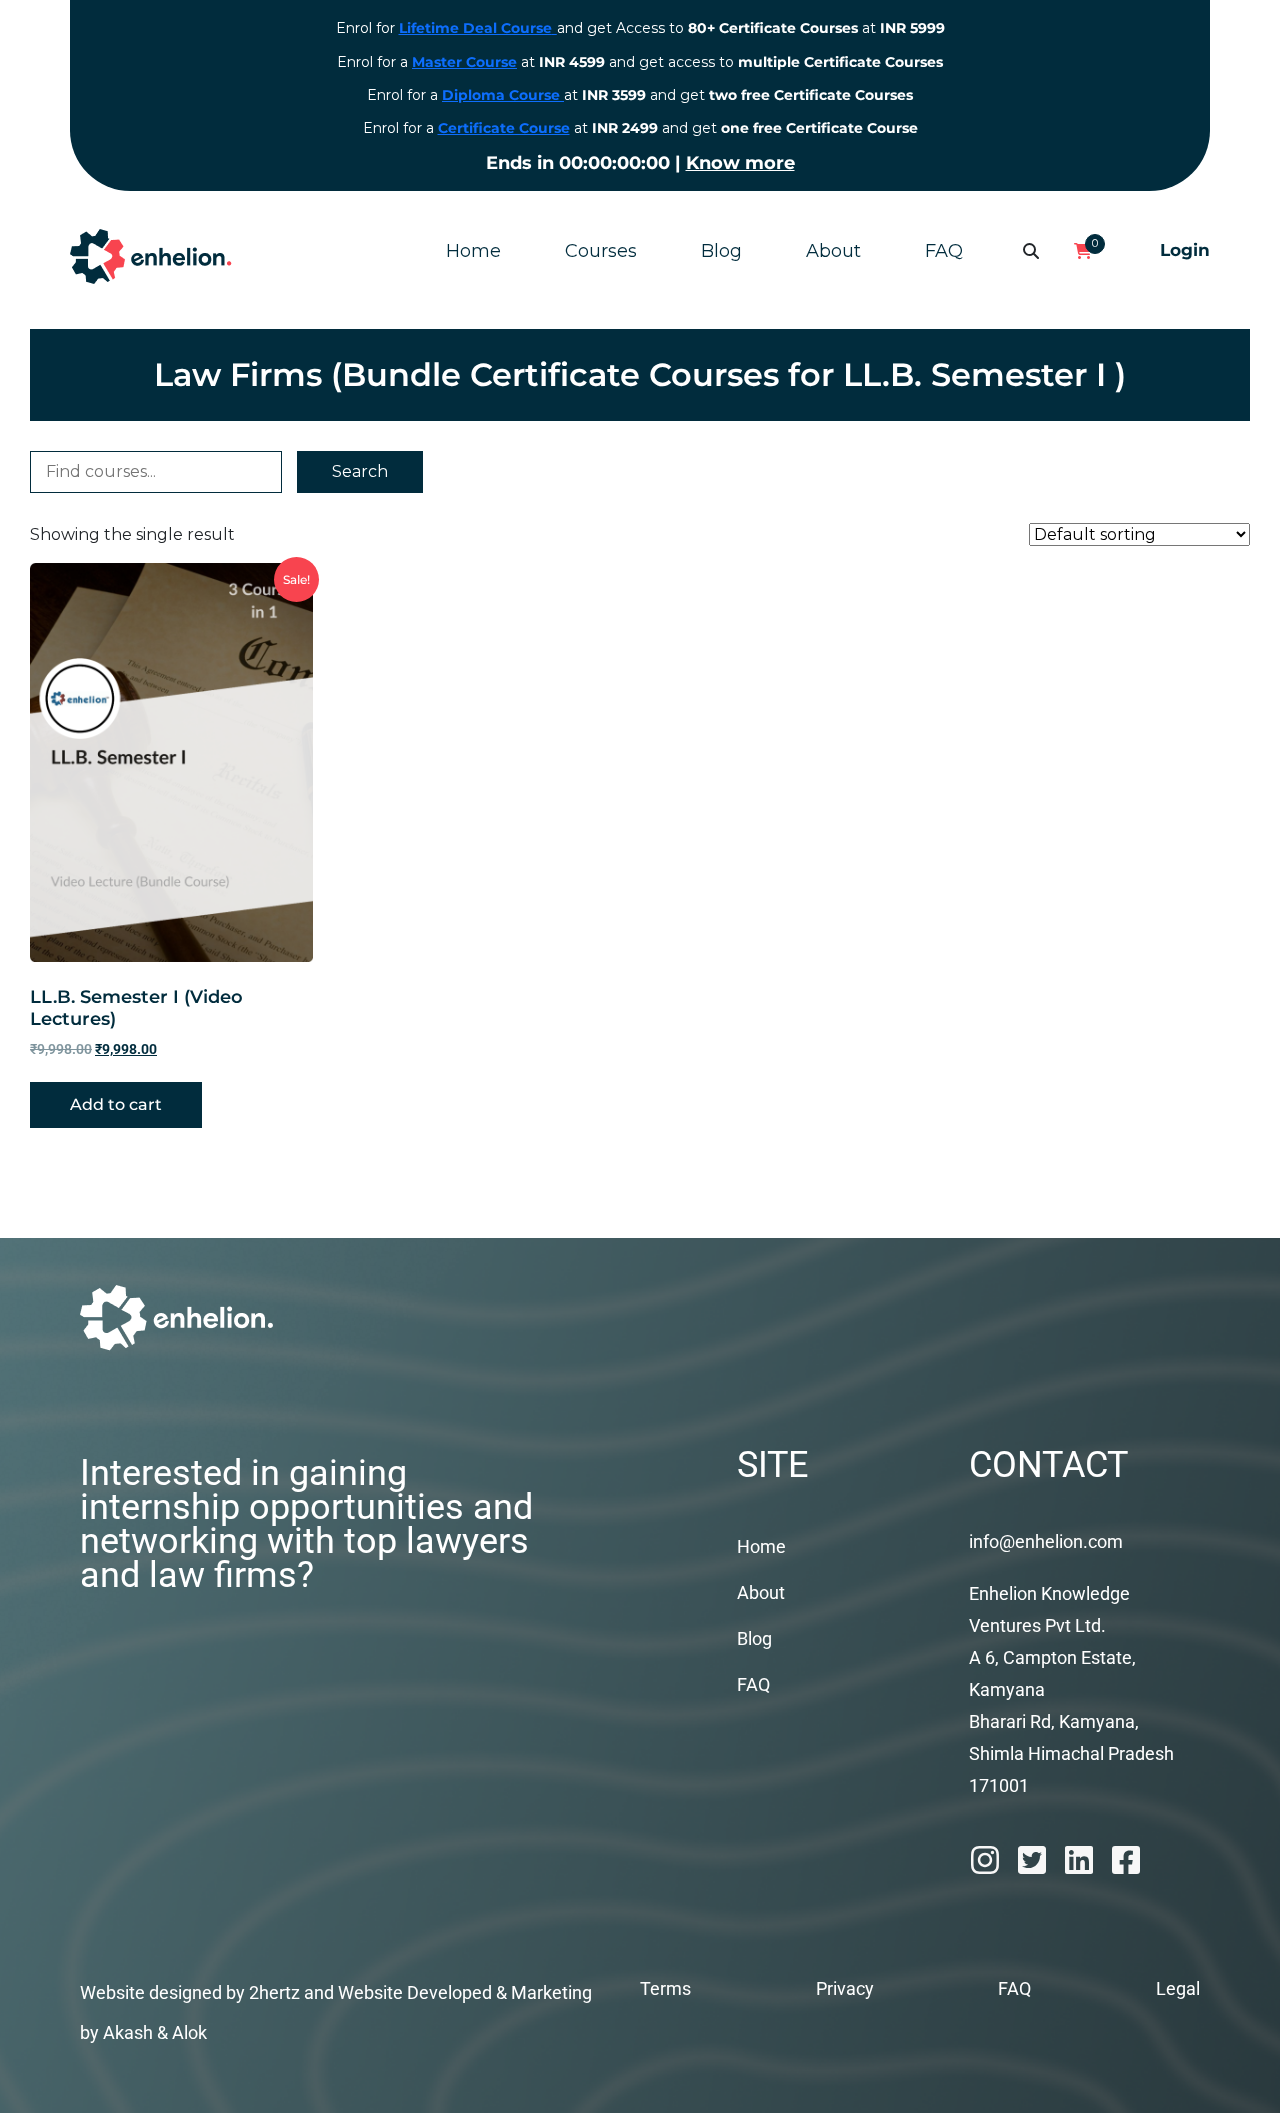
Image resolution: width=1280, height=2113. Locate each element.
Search (360, 471)
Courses (601, 251)
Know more (740, 163)
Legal (1178, 1988)
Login (1185, 250)
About (833, 251)
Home (473, 251)
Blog (721, 251)
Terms (665, 1988)
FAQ (944, 251)
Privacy (845, 1988)
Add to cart (116, 1104)
